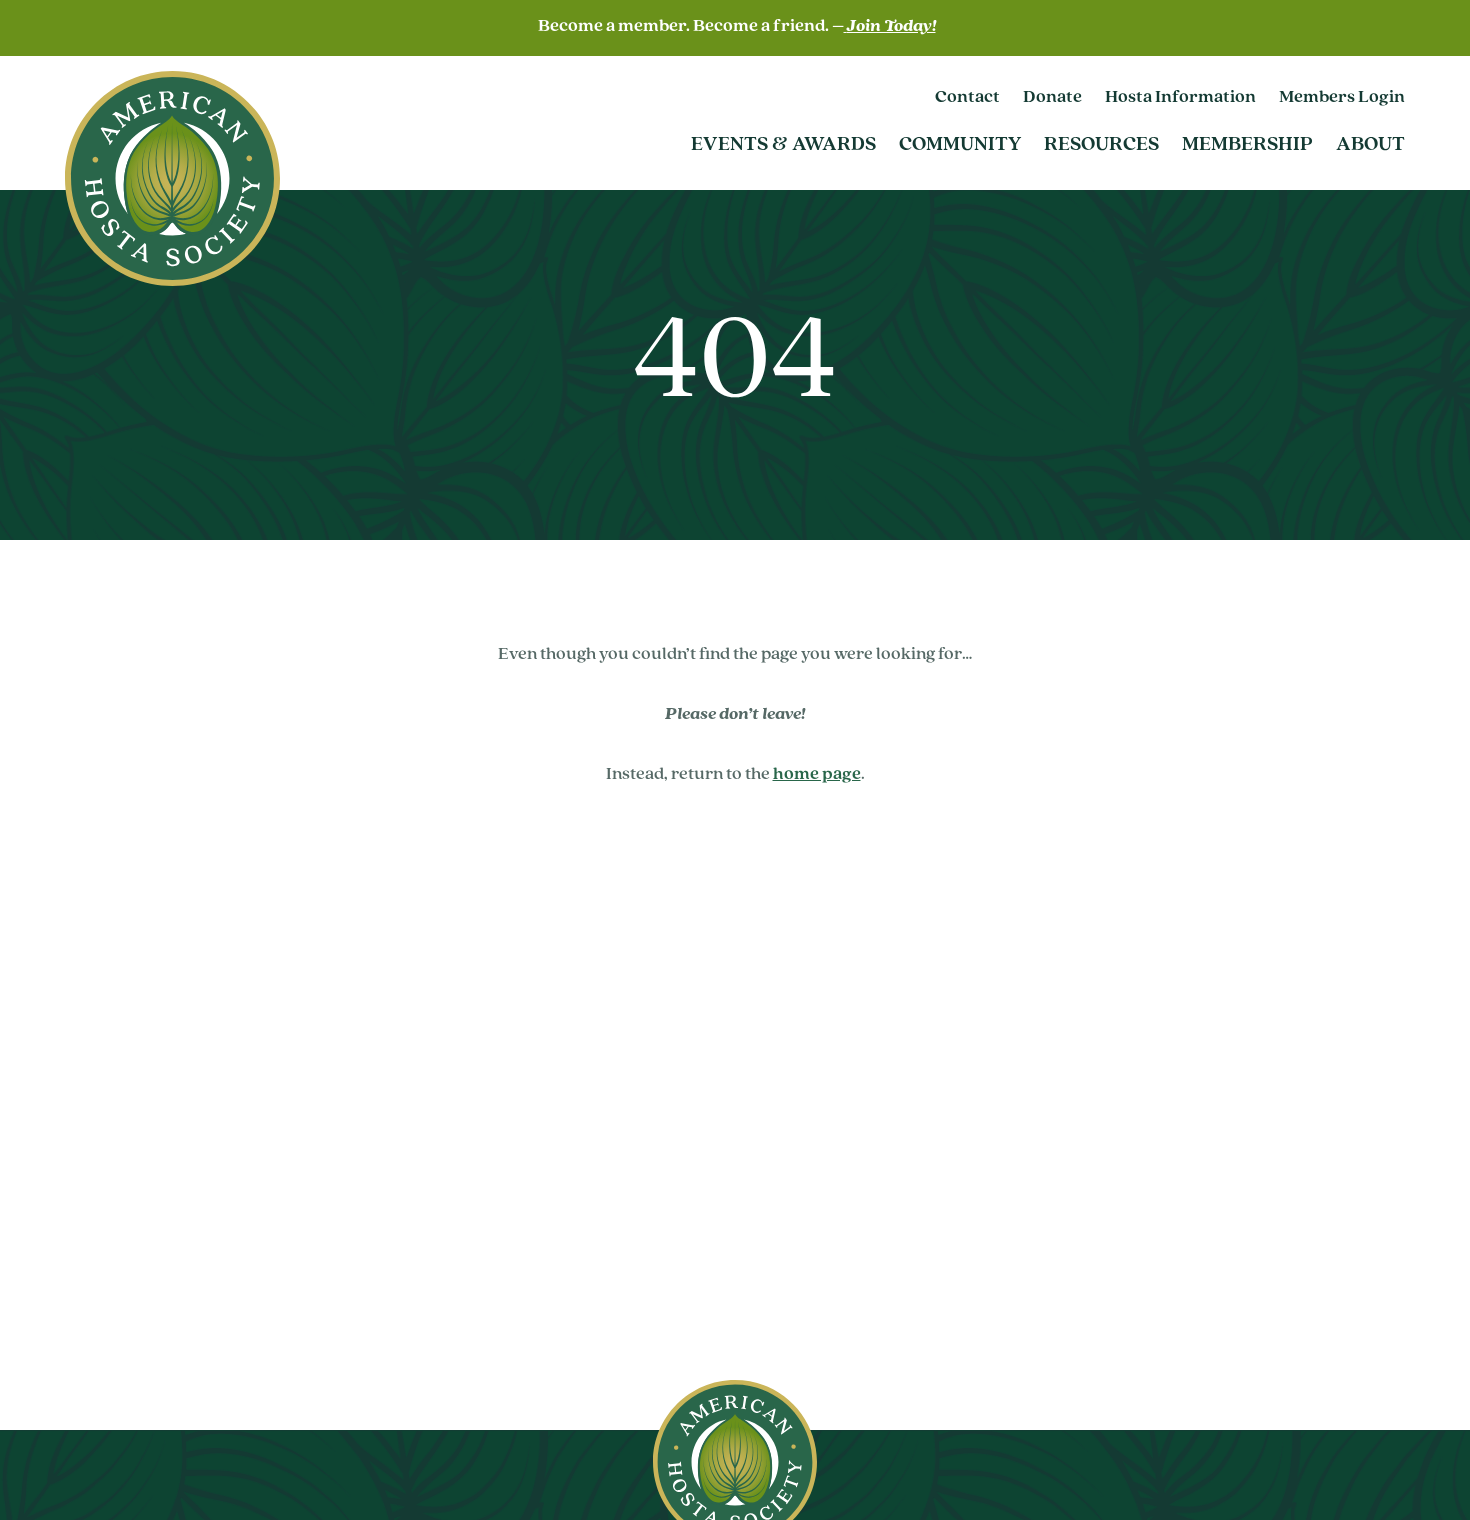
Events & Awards (783, 145)
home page (817, 775)
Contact (967, 98)
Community (960, 145)
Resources (1101, 145)
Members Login (1342, 98)
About (1370, 145)
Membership (1247, 145)
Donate (1052, 98)
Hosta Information (1180, 98)
